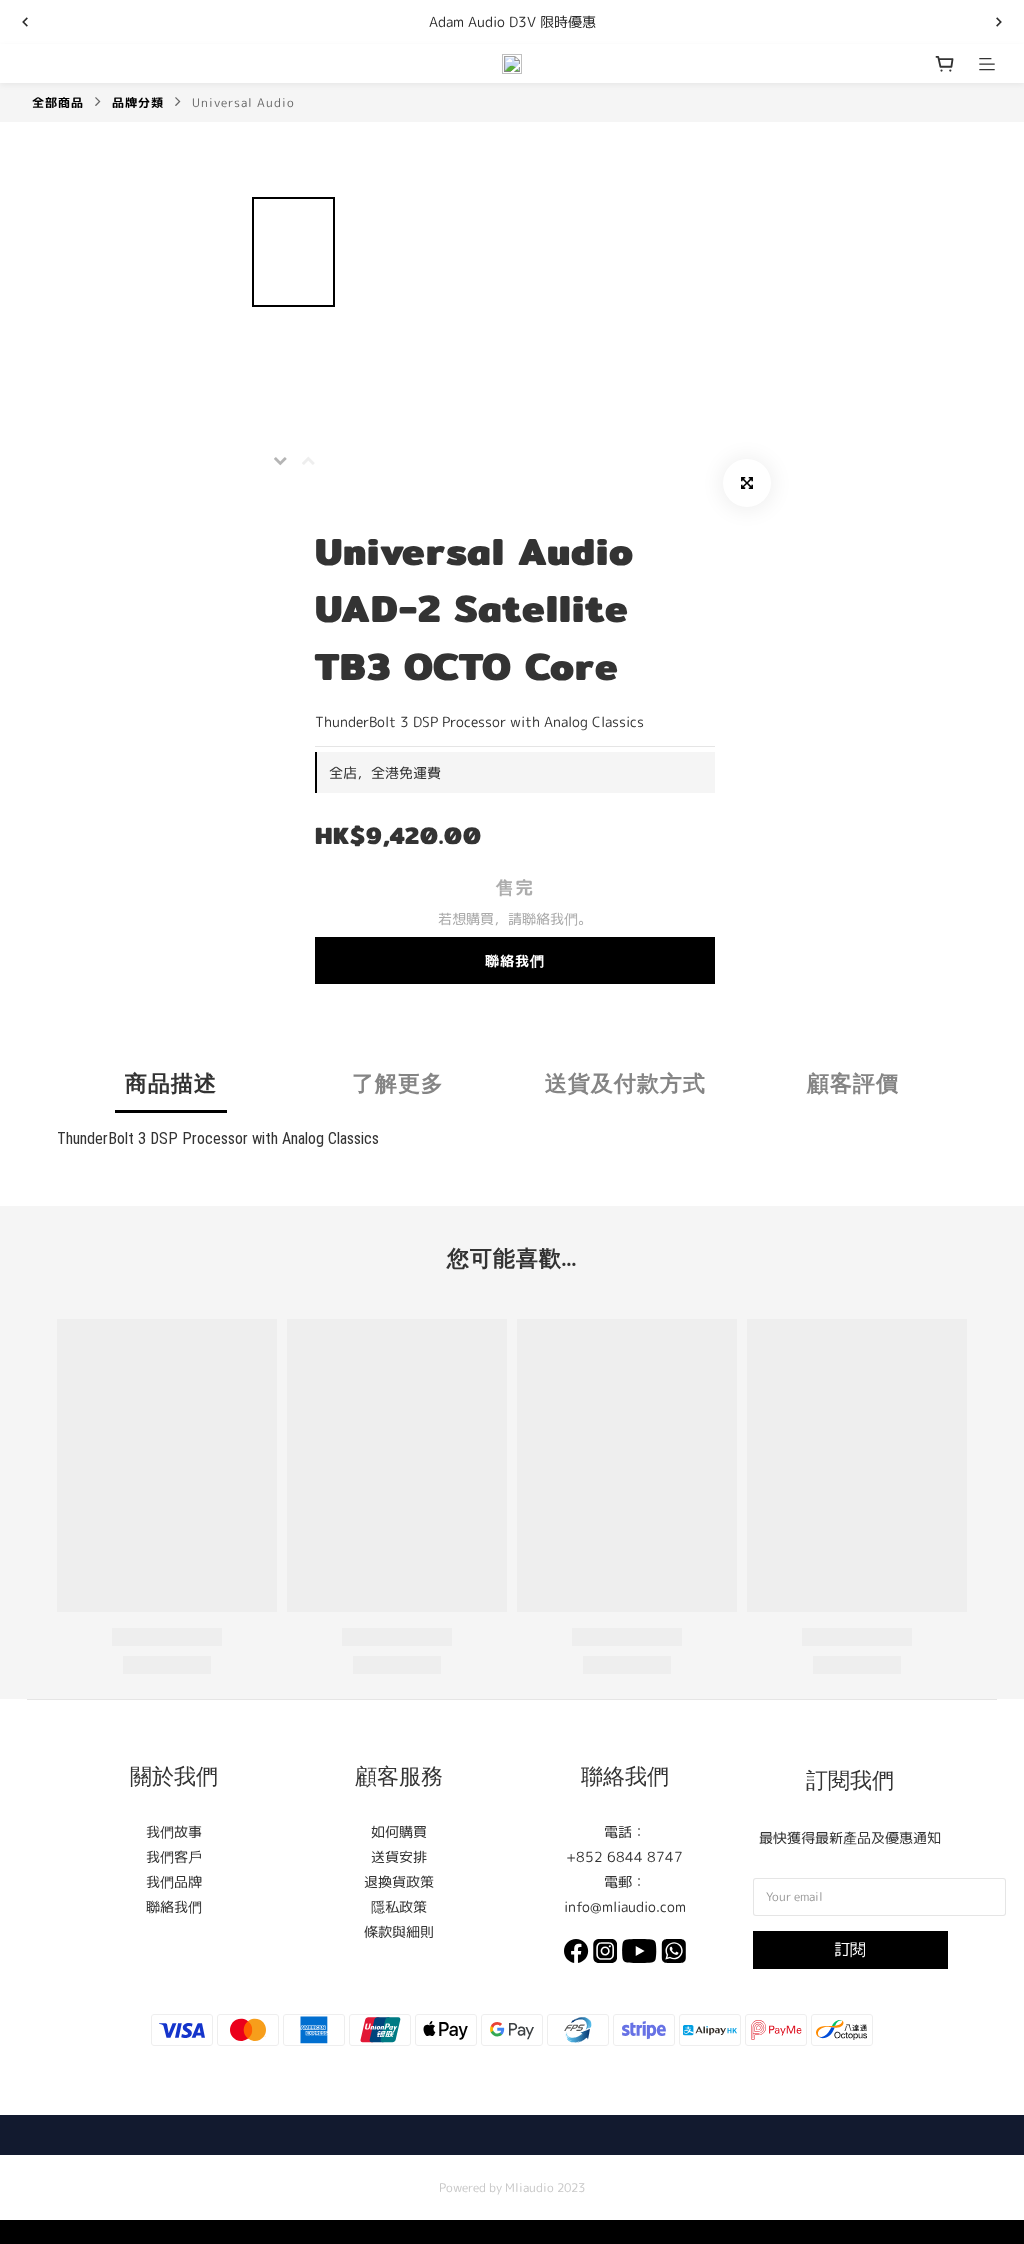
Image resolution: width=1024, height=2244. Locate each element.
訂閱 (850, 1949)
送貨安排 (399, 1856)
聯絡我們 (515, 960)
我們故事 (174, 1831)
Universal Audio (243, 102)
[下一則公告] (999, 22)
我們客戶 (174, 1856)
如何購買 (399, 1831)
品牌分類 (138, 102)
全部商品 (58, 102)
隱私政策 (399, 1906)
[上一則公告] (25, 22)
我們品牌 (174, 1881)
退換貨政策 (399, 1881)
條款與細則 (399, 1931)
